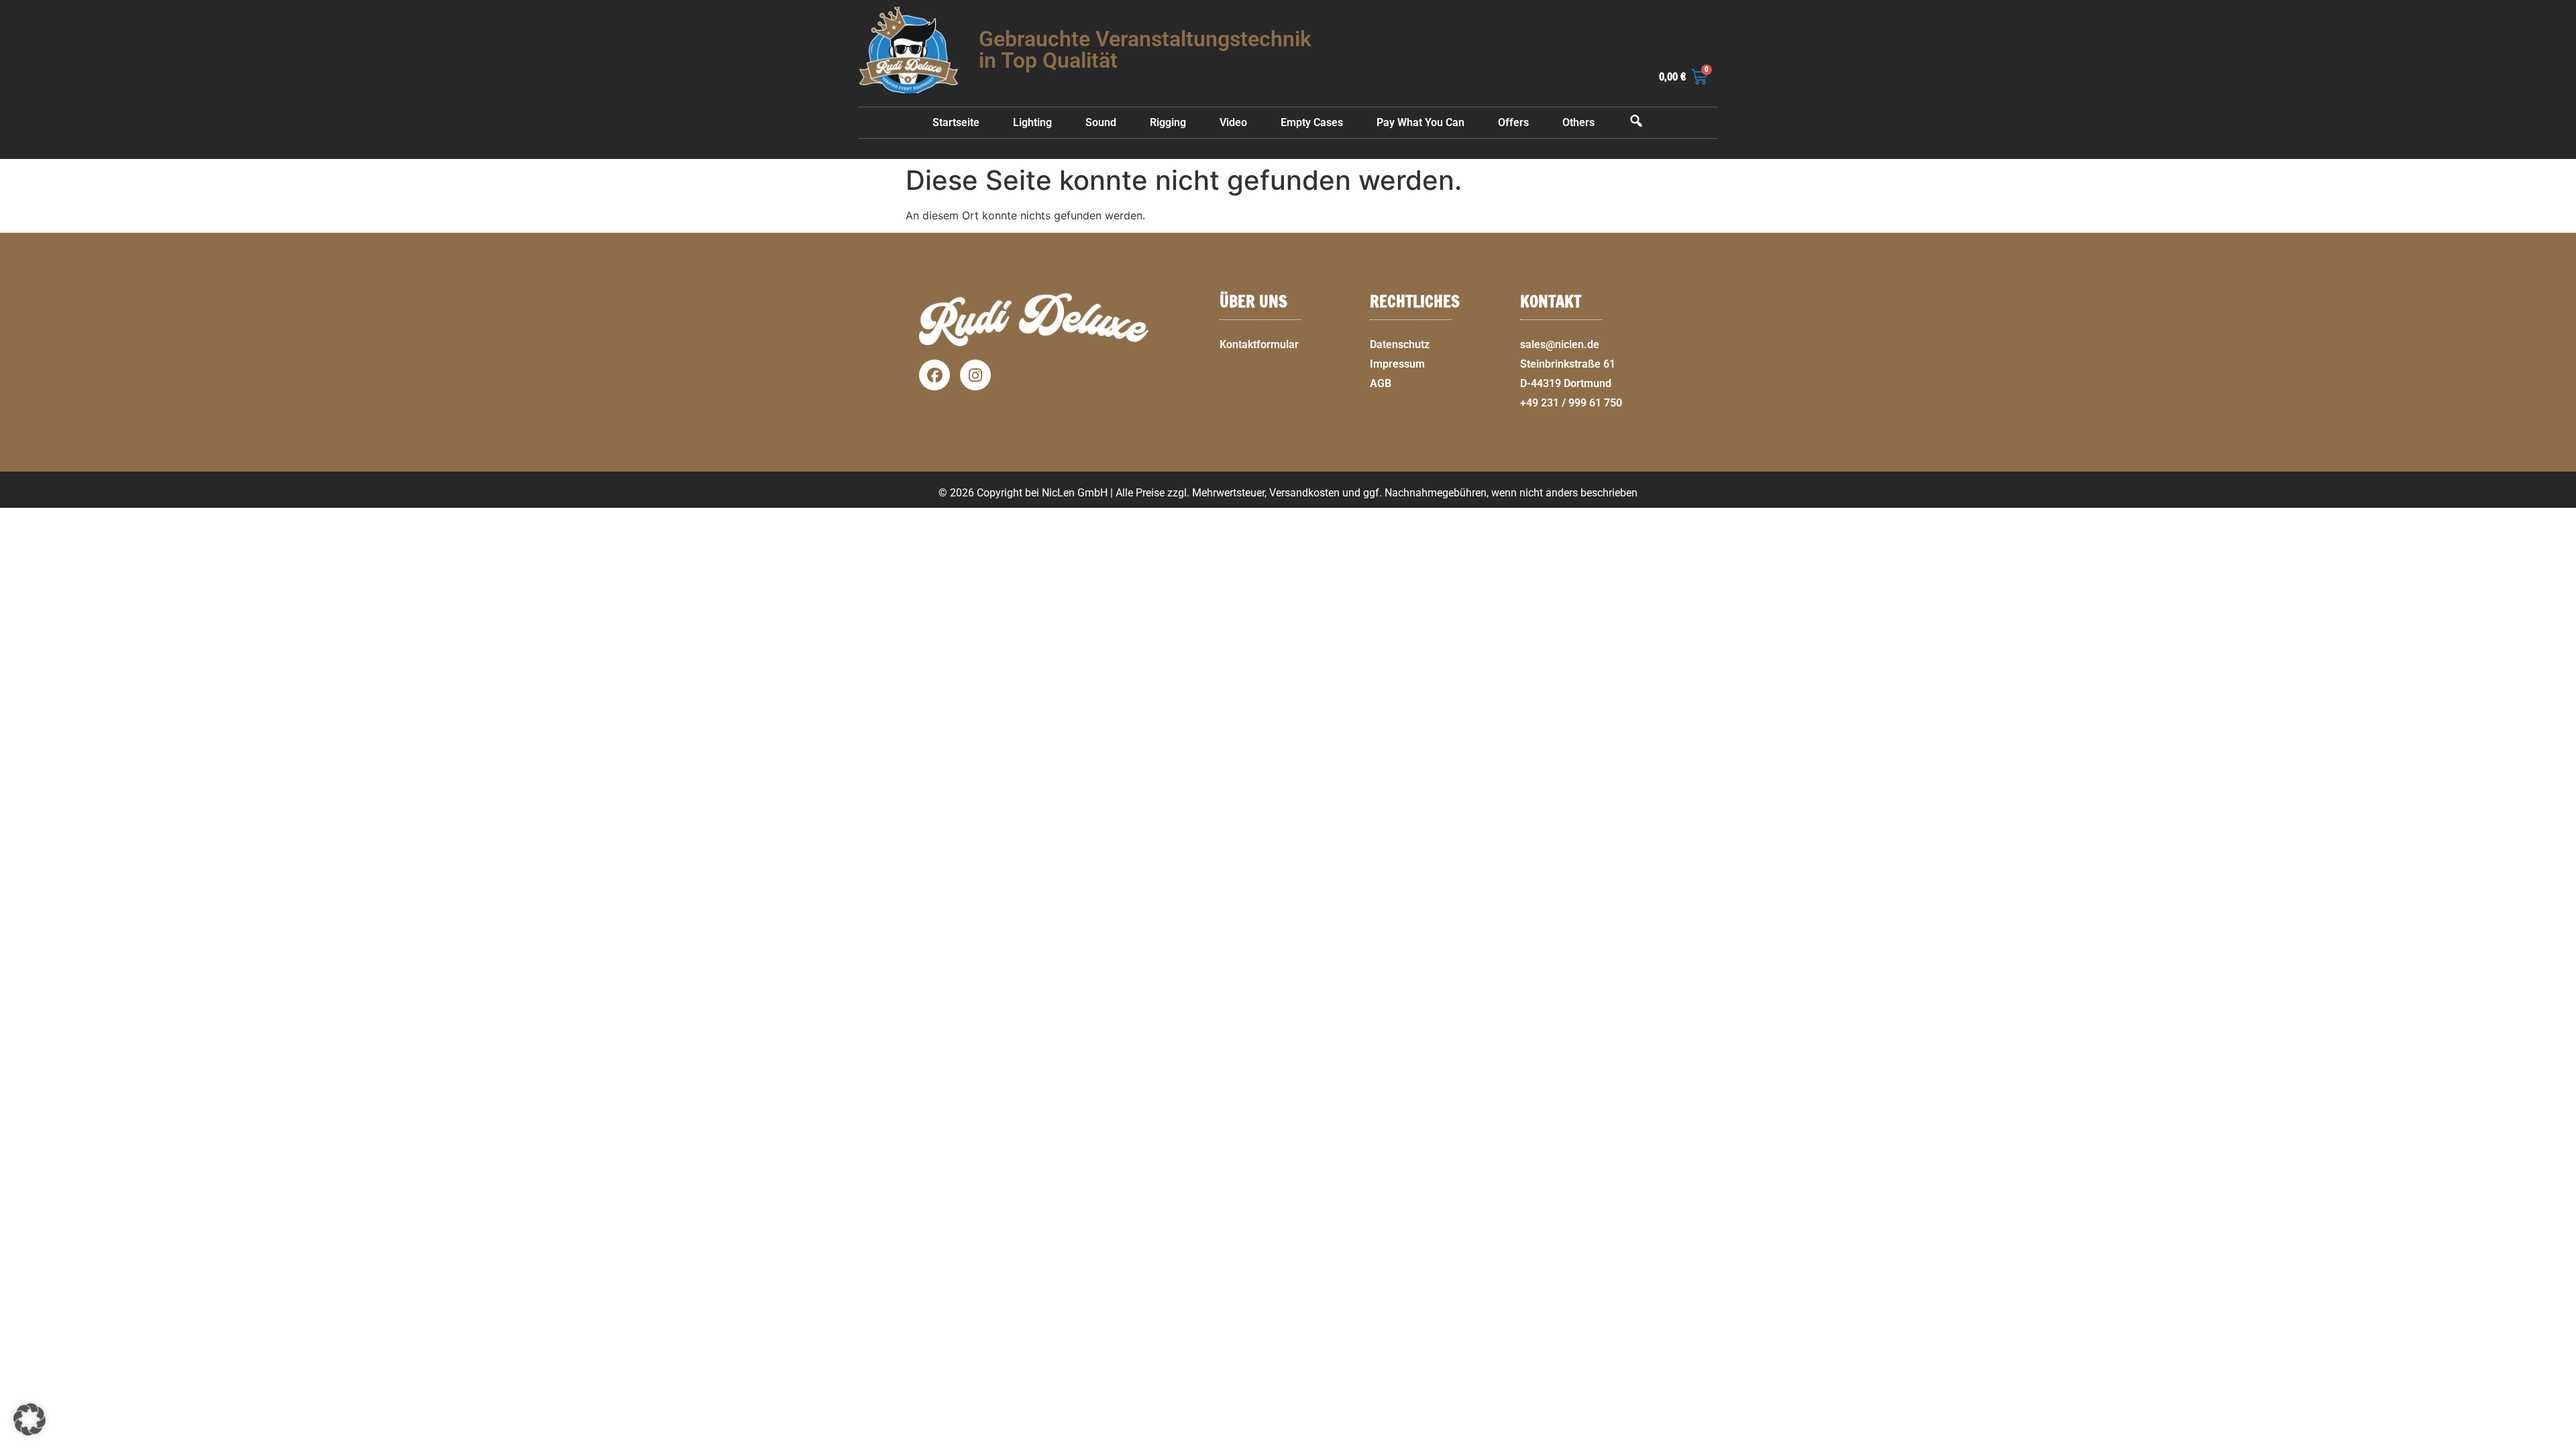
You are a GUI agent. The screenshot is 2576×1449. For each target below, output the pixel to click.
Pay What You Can (1420, 122)
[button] (2560, 1441)
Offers (1513, 122)
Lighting (1032, 122)
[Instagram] (975, 375)
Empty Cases (1312, 122)
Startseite (956, 122)
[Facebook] (934, 375)
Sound (1101, 122)
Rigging (1168, 122)
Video (1233, 122)
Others (1578, 122)
